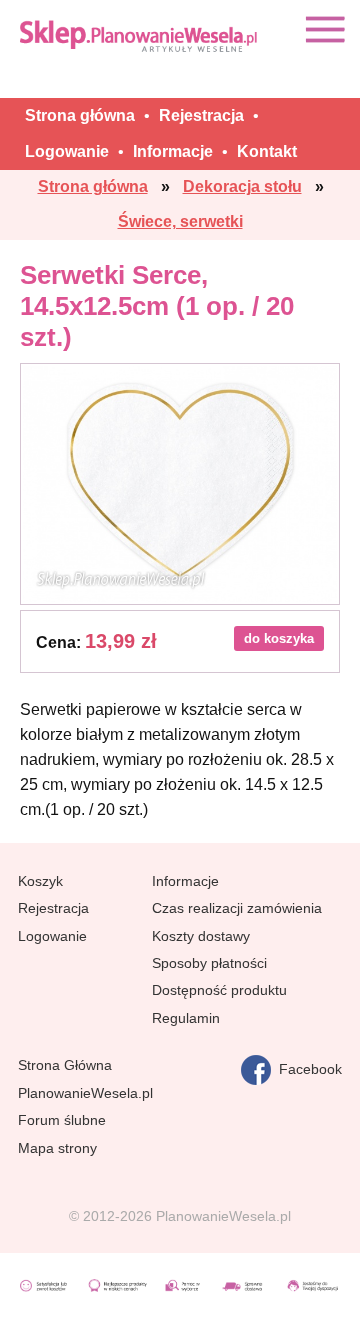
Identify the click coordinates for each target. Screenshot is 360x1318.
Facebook (306, 1069)
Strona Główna (65, 1065)
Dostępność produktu (219, 990)
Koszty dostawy (201, 936)
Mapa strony (57, 1148)
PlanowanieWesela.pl (85, 1093)
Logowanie (52, 936)
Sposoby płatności (209, 963)
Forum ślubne (62, 1120)
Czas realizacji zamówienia (237, 908)
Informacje (185, 881)
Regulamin (186, 1018)
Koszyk (40, 881)
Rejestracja (53, 908)
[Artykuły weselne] (140, 35)
